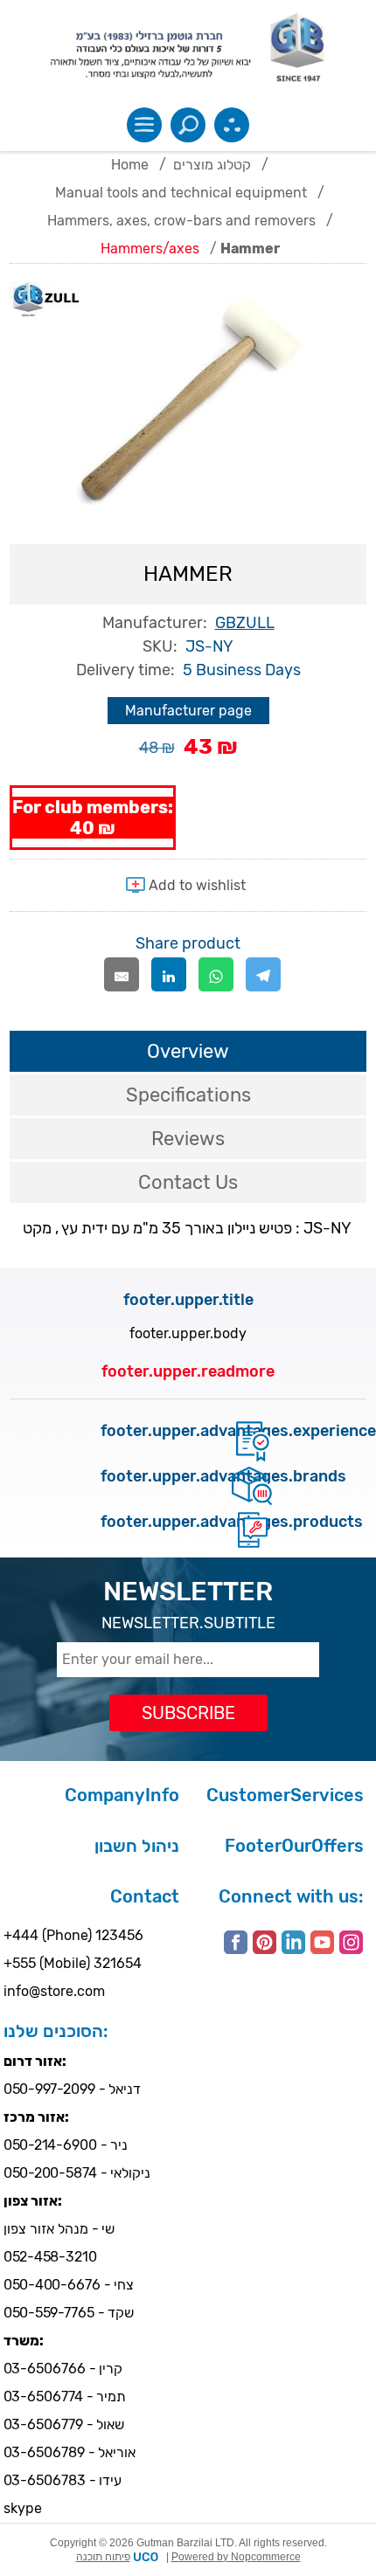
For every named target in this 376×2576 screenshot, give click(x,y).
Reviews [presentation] (188, 1139)
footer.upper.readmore (188, 1371)
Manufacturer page (188, 711)
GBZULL (245, 623)
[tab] (188, 1051)
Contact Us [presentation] (188, 1182)
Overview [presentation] (188, 1051)
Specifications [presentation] (188, 1095)
